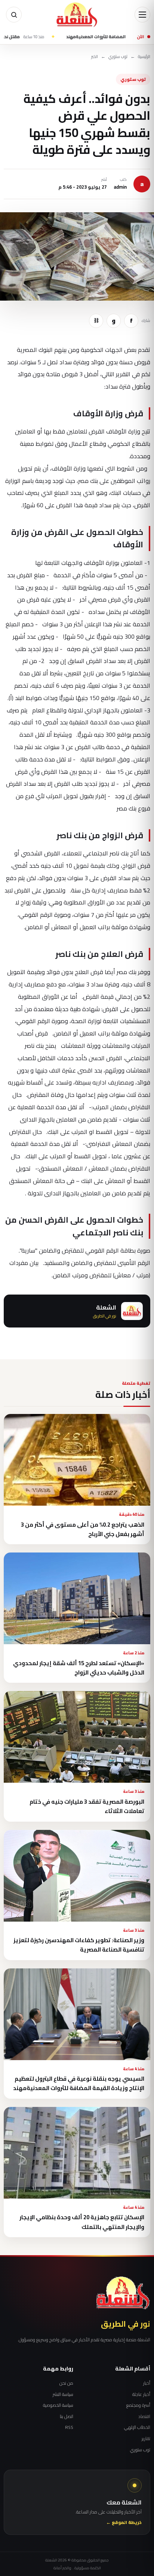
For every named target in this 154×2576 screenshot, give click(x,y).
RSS (69, 2427)
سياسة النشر (63, 2394)
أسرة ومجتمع (138, 2405)
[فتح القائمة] (142, 15)
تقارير (146, 2439)
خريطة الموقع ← (124, 2523)
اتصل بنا (67, 2417)
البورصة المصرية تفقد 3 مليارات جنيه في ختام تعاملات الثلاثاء (87, 1806)
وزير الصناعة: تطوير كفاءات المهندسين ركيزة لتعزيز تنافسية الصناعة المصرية (79, 1945)
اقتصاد (144, 2417)
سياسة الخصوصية (58, 2405)
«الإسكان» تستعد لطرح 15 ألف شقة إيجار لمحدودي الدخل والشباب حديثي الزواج (79, 1668)
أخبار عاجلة (141, 2394)
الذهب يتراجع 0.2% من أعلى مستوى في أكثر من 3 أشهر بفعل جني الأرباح (83, 1529)
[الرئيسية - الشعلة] (77, 15)
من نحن (66, 2383)
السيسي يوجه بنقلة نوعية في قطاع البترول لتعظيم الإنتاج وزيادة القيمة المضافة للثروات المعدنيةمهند (79, 2083)
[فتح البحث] (14, 15)
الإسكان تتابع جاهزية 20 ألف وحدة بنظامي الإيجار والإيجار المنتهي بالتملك (82, 2222)
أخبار (147, 2383)
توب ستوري (118, 57)
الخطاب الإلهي (137, 2427)
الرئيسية (144, 57)
